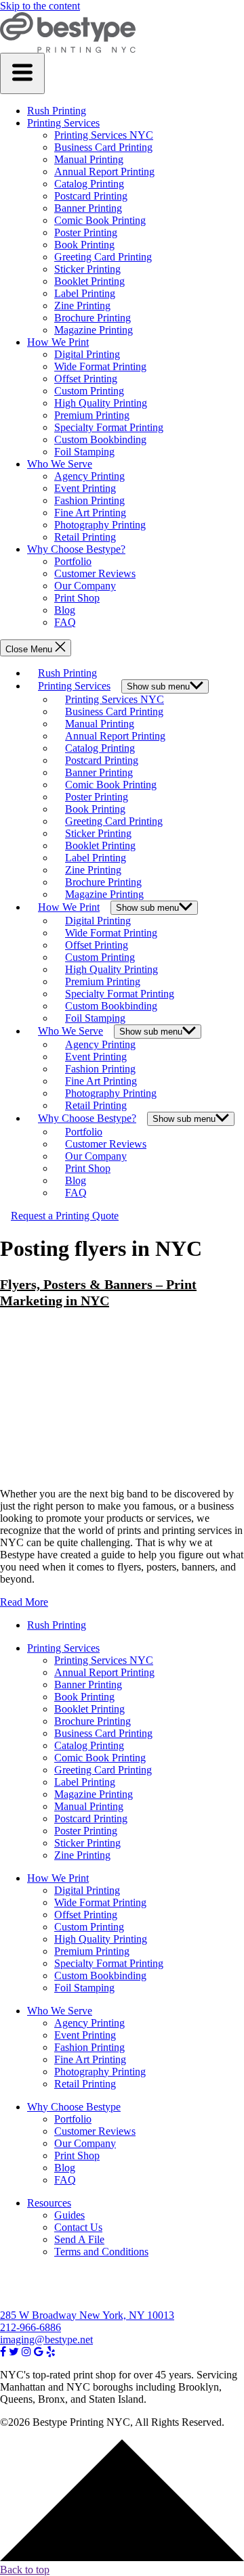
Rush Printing (57, 111)
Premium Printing (92, 415)
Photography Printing (100, 525)
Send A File (79, 2239)
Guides (69, 2215)
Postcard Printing (91, 196)
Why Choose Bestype (74, 2107)
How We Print (58, 342)
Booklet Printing (89, 281)
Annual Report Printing (104, 172)
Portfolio (73, 561)
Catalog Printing (89, 184)
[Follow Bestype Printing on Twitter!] (14, 2352)
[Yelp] (51, 2352)
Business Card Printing (103, 147)
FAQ (65, 622)
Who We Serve (60, 464)
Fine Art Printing (90, 513)
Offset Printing (86, 379)
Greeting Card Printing (103, 257)
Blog (65, 610)
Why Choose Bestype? (76, 549)
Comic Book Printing (100, 220)
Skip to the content (40, 6)
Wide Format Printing (100, 366)
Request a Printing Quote (65, 1216)
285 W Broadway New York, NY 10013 (87, 2315)
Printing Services (63, 123)
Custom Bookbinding (100, 439)
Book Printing (84, 245)
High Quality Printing (101, 403)
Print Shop (77, 598)
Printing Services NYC (104, 135)
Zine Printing (82, 306)
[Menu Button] (22, 73)
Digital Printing (87, 354)
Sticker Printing (87, 269)
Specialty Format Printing (109, 427)
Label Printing (85, 293)
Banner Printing (88, 208)
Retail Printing (85, 537)
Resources (49, 2203)
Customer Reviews (95, 573)
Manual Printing (89, 159)
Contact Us (78, 2227)
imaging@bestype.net (46, 2340)
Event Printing (85, 488)
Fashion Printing (89, 500)
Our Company (85, 586)
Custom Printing (89, 391)
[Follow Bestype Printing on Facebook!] (3, 2352)
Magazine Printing (94, 330)
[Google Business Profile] (39, 2352)
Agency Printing (89, 476)
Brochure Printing (93, 318)
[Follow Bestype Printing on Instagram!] (26, 2352)
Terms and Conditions (101, 2252)
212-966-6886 (30, 2327)
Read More (24, 1602)
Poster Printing (86, 232)
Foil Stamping (84, 452)
